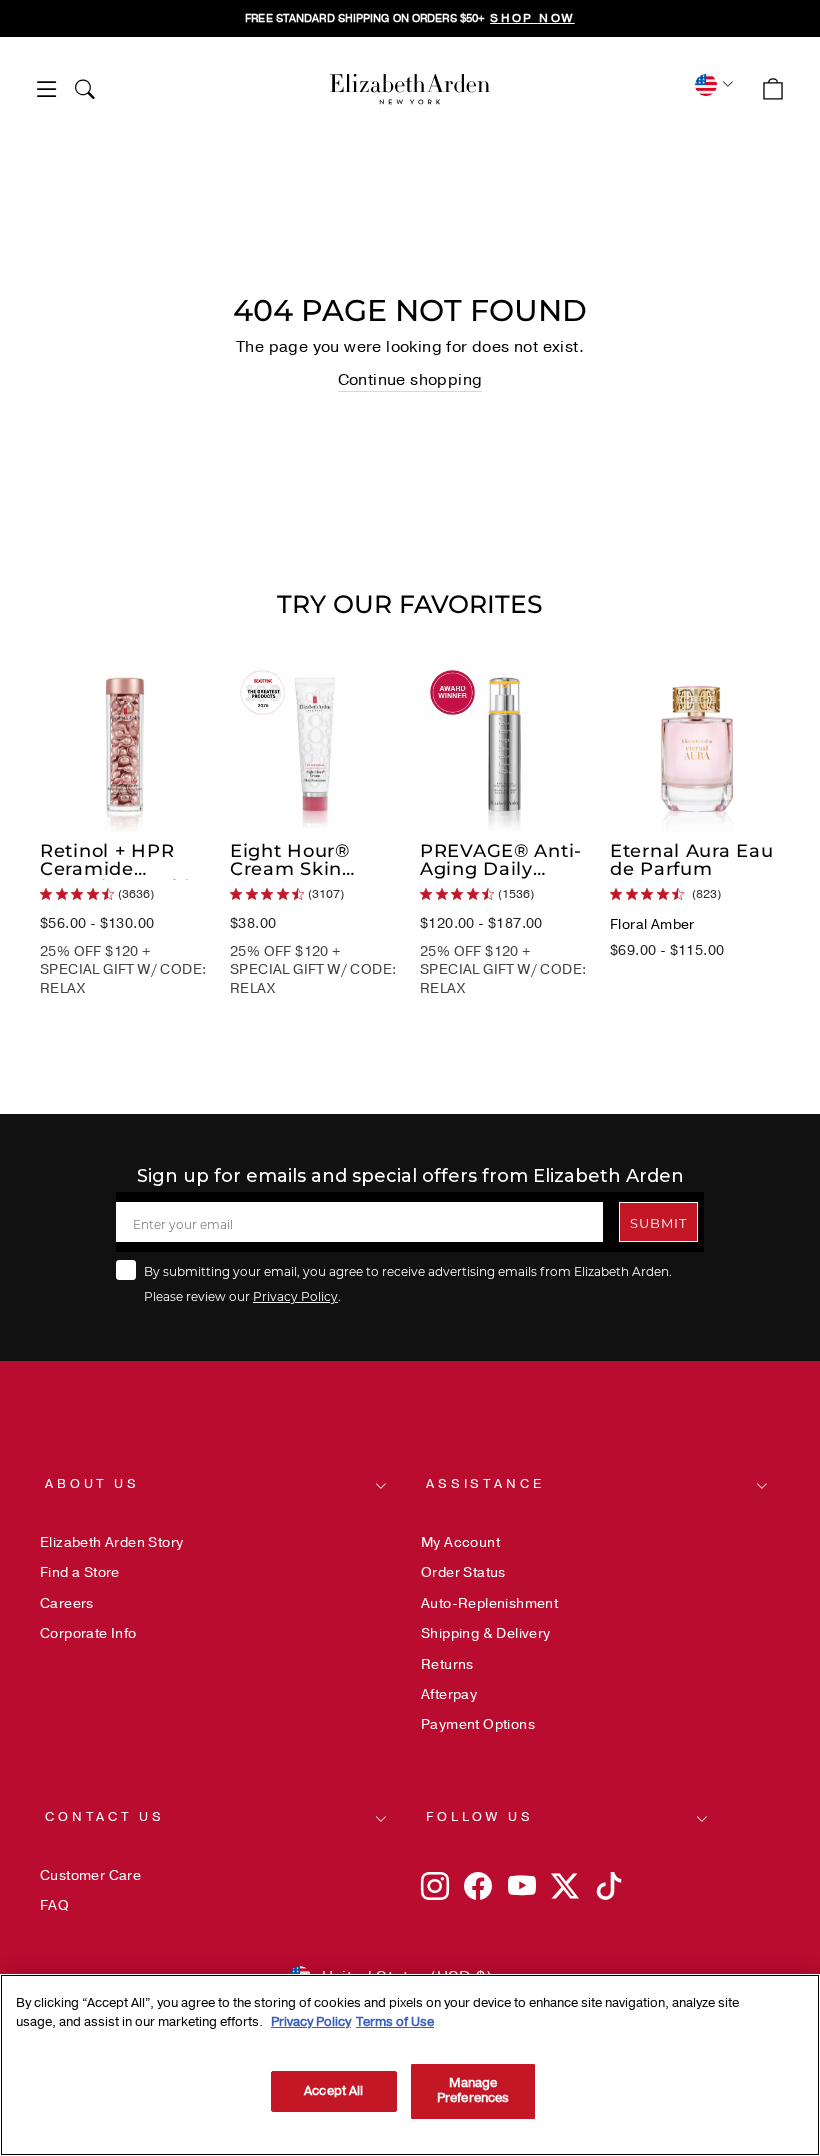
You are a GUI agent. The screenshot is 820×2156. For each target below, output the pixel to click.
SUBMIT (658, 1222)
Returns (447, 1664)
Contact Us (104, 1817)
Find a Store (80, 1572)
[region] (410, 18)
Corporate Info (88, 1633)
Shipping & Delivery (486, 1633)
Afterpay (449, 1694)
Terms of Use (395, 2022)
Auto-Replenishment (489, 1603)
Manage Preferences (473, 2091)
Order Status (463, 1572)
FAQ (54, 1905)
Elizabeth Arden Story (111, 1542)
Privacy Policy (295, 1296)
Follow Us (480, 1817)
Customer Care (90, 1875)
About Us (92, 1484)
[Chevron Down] (711, 84)
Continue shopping (410, 380)
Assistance (485, 1484)
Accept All (333, 2091)
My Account (460, 1542)
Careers (67, 1603)
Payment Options (478, 1724)
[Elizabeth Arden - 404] (410, 89)
